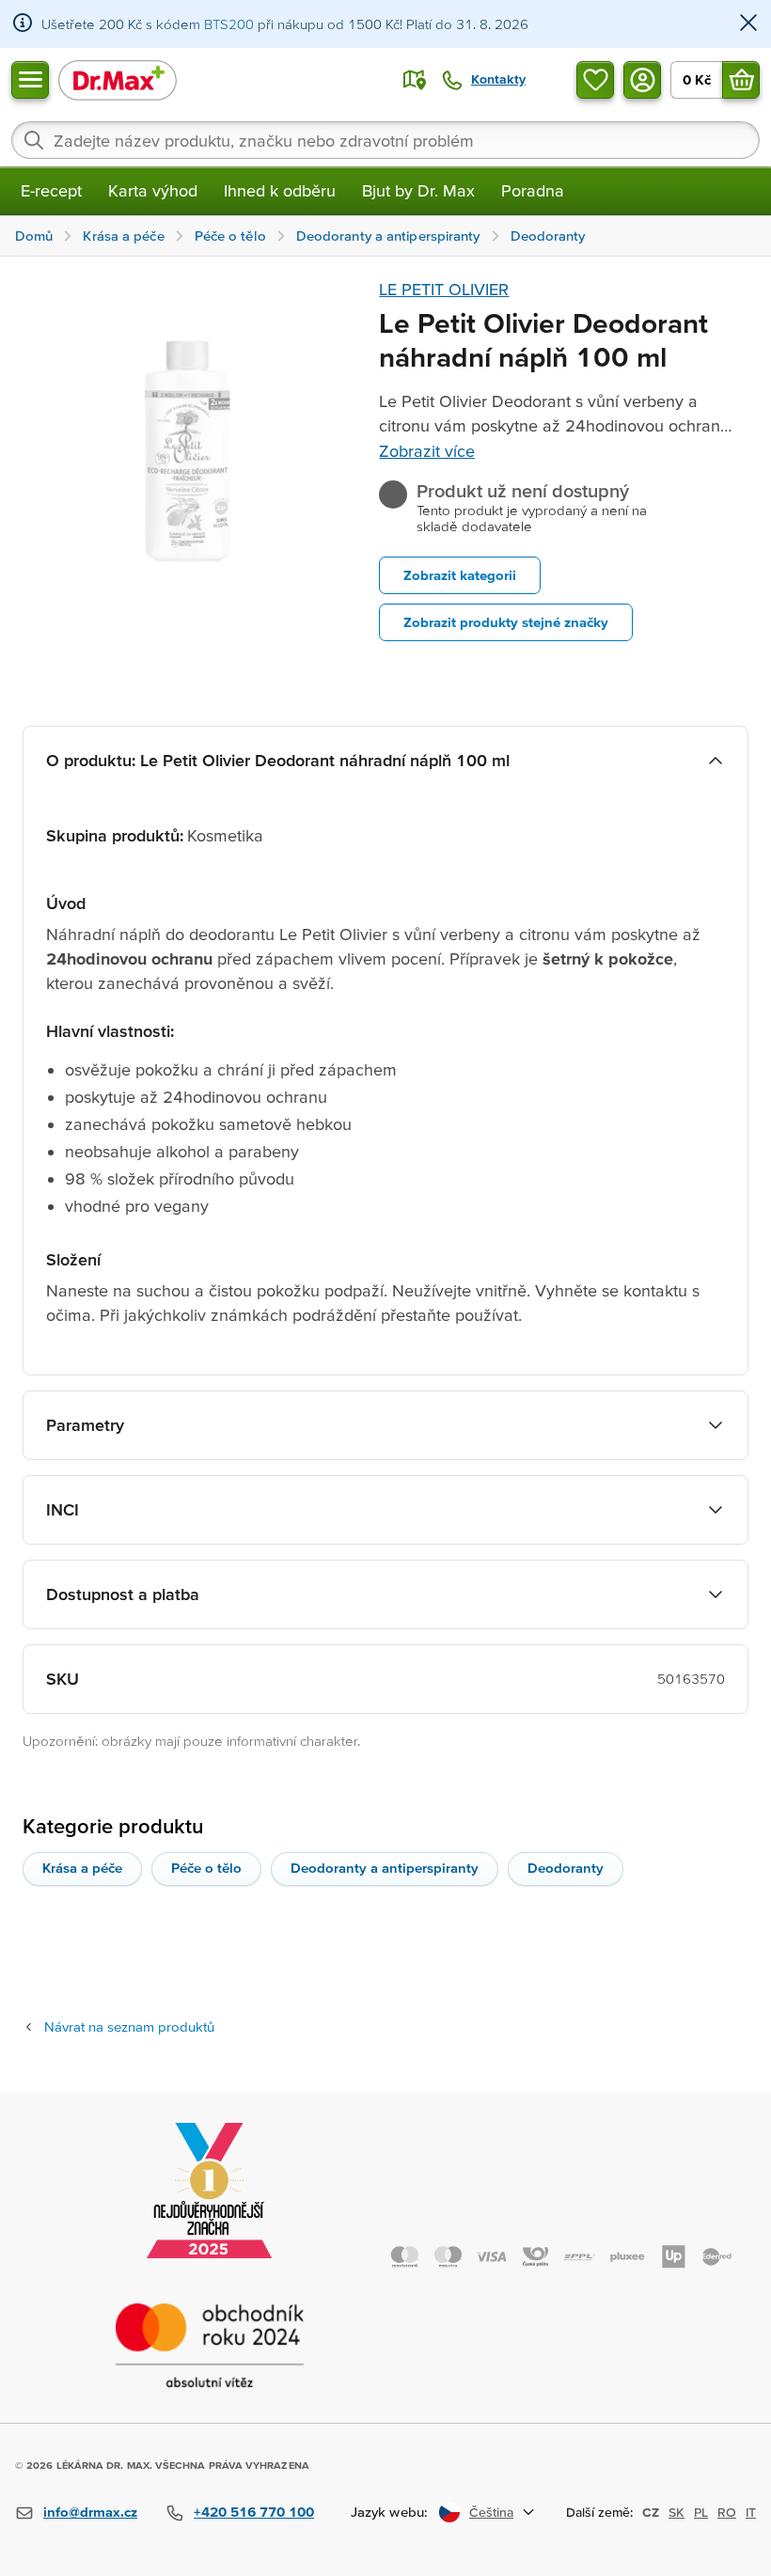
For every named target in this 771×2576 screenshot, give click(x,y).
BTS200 (229, 24)
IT (751, 2512)
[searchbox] (385, 140)
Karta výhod (153, 190)
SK (677, 2512)
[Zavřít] (748, 24)
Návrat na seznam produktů (129, 2026)
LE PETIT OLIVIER (444, 289)
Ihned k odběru (280, 190)
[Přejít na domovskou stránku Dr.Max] (118, 79)
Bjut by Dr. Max (418, 190)
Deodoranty (566, 1868)
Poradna (533, 190)
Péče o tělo (206, 1868)
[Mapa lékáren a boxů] (415, 80)
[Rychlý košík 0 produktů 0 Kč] (741, 80)
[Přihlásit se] (642, 80)
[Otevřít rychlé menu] (30, 80)
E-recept (51, 190)
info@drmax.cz (90, 2512)
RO (727, 2512)
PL (701, 2512)
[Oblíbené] (595, 80)
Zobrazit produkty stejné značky (506, 622)
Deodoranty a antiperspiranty (385, 1868)
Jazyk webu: (389, 2512)
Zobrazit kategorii (460, 575)
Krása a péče (82, 1868)
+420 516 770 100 (254, 2512)
